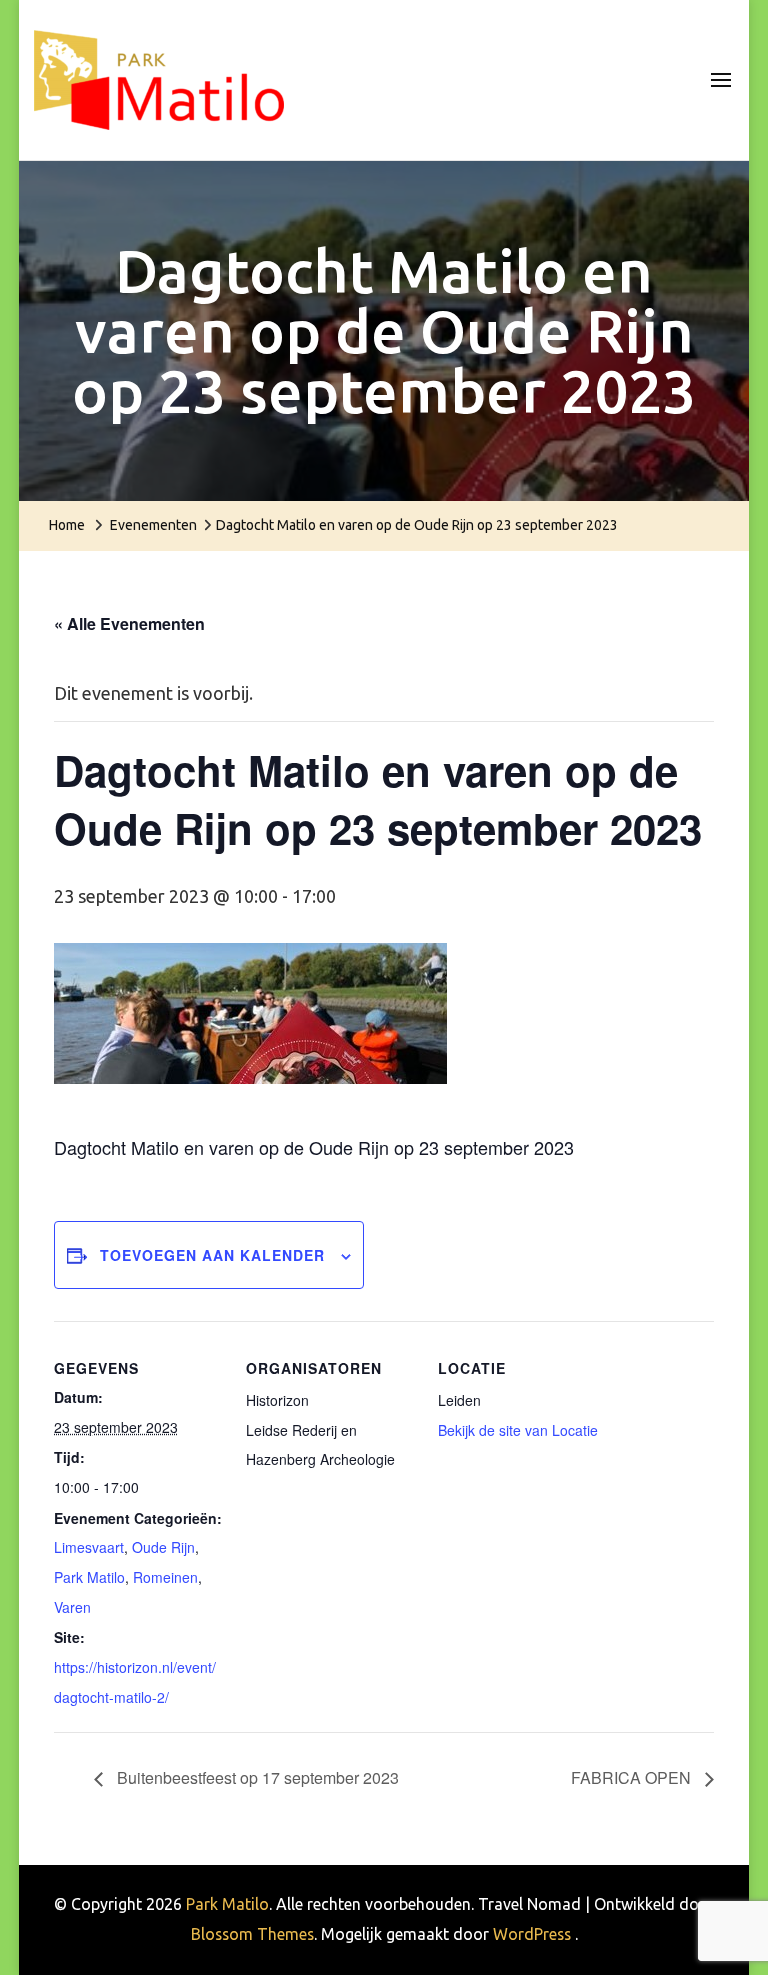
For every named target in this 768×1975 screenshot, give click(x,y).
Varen (72, 1607)
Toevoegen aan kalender (212, 1255)
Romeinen (165, 1577)
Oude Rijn (163, 1547)
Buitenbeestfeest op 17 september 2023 (256, 1777)
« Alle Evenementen (129, 623)
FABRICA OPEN (633, 1777)
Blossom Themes (252, 1934)
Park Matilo (89, 1577)
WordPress (532, 1934)
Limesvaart (89, 1547)
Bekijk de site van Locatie (518, 1430)
